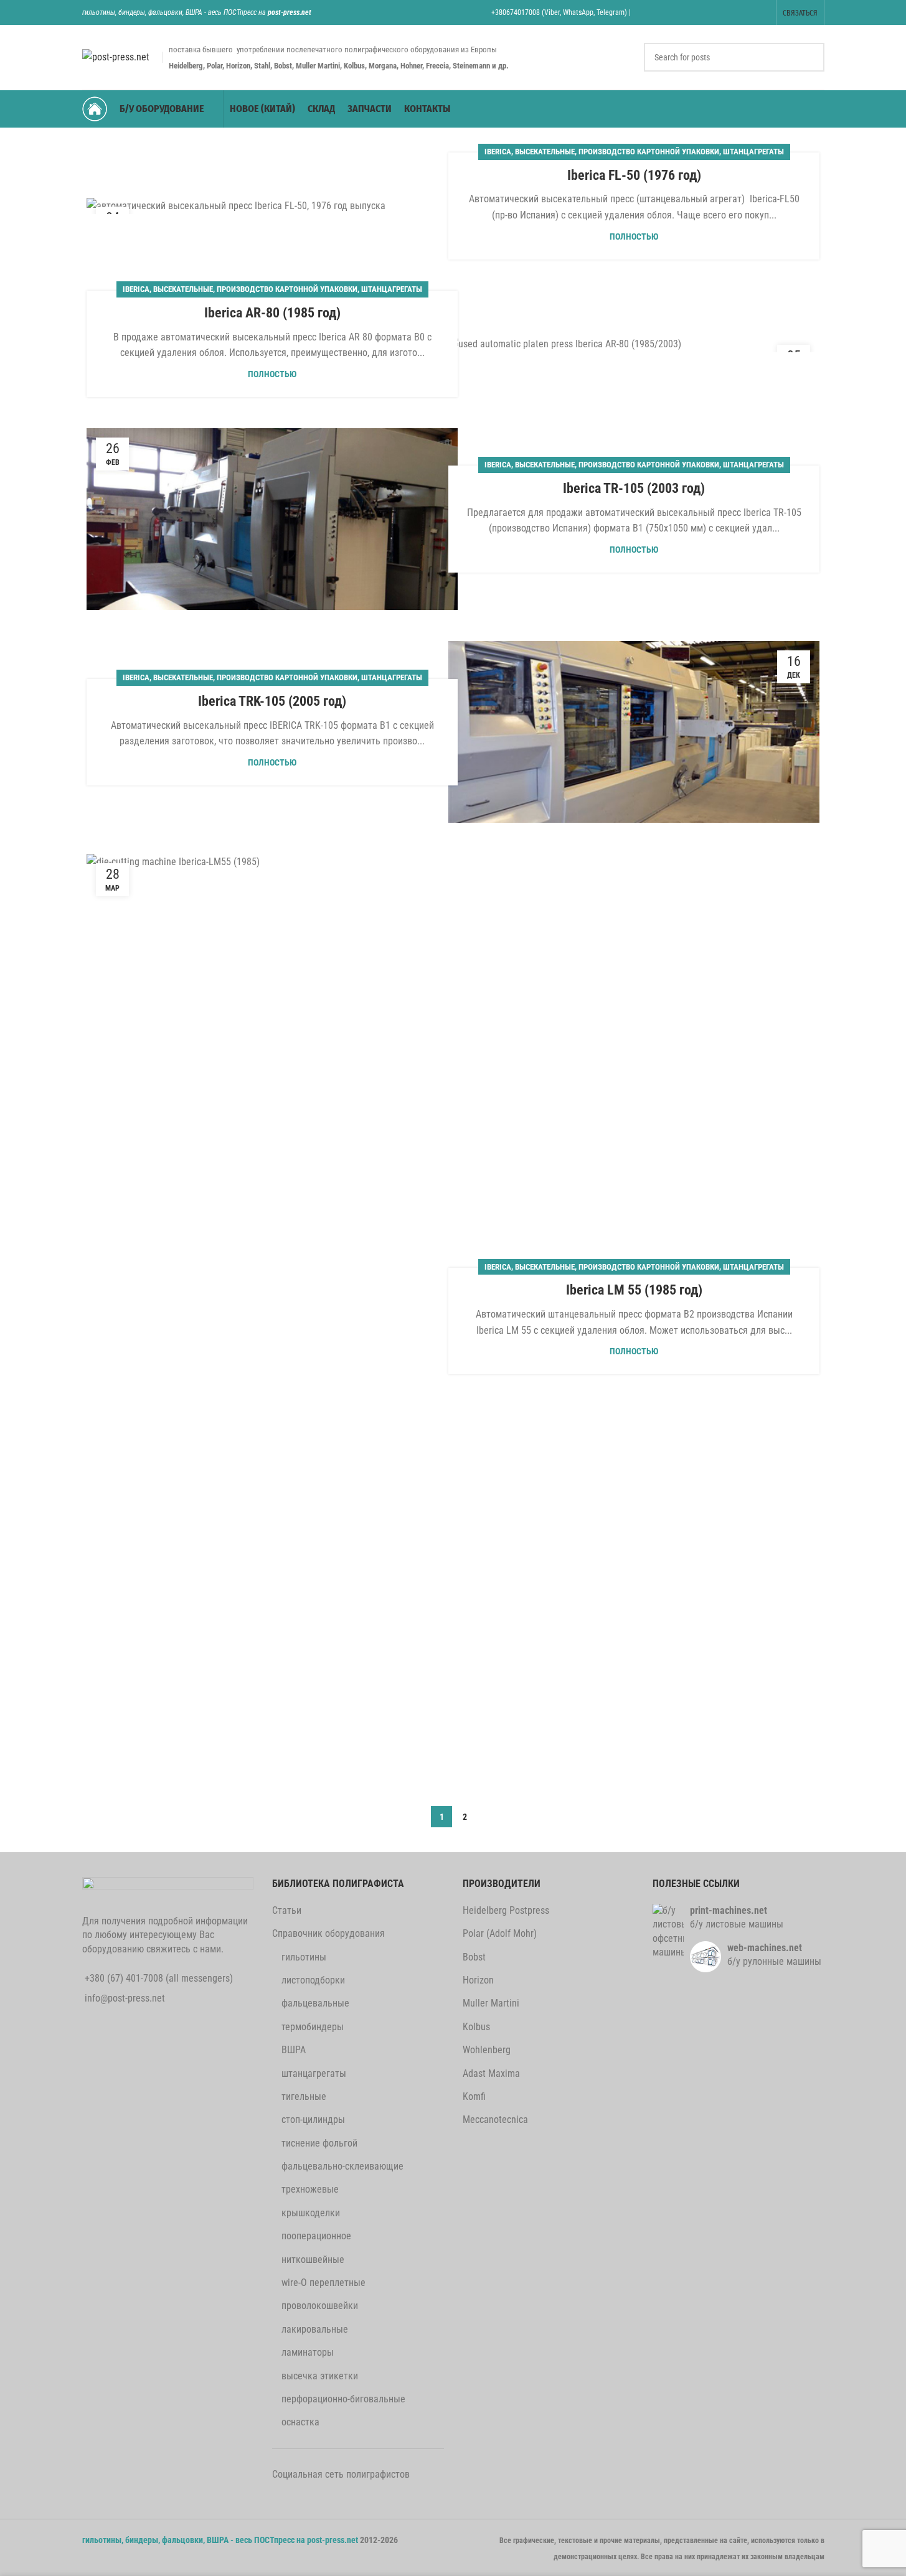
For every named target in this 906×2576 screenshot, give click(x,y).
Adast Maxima (491, 2073)
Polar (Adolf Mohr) (500, 1933)
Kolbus (476, 2027)
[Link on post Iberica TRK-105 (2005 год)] (634, 732)
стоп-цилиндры (313, 2119)
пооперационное (316, 2236)
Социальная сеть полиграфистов (341, 2474)
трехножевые (310, 2189)
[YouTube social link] (714, 12)
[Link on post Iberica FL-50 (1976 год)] (272, 206)
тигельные (304, 2096)
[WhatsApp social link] (730, 12)
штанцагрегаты (753, 152)
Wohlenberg (487, 2050)
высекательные (545, 152)
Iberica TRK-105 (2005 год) (272, 701)
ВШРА (294, 2050)
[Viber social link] (761, 12)
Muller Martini (491, 2003)
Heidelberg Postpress (506, 1910)
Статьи (287, 1910)
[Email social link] (683, 12)
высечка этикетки (320, 2376)
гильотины (304, 1957)
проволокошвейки (320, 2306)
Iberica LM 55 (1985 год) (634, 1290)
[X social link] (667, 12)
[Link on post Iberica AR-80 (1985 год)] (634, 344)
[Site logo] (116, 56)
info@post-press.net (125, 1998)
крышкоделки (311, 2213)
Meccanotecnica (495, 2119)
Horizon (478, 1980)
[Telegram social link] (746, 12)
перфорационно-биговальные (343, 2399)
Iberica (498, 152)
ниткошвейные (313, 2260)
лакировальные (315, 2329)
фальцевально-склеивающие (342, 2166)
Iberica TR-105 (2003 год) (634, 488)
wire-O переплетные (323, 2283)
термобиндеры (313, 2027)
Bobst (474, 1957)
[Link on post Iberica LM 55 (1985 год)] (272, 1321)
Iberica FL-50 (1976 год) (634, 175)
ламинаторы (308, 2352)
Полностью (634, 237)
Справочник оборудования (328, 1933)
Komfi (474, 2096)
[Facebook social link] (651, 12)
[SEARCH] (810, 57)
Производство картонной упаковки (649, 152)
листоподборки (313, 1980)
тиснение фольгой (319, 2143)
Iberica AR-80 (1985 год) (272, 313)
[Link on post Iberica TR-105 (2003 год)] (272, 519)
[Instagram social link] (698, 12)
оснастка (300, 2422)
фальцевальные (315, 2003)
